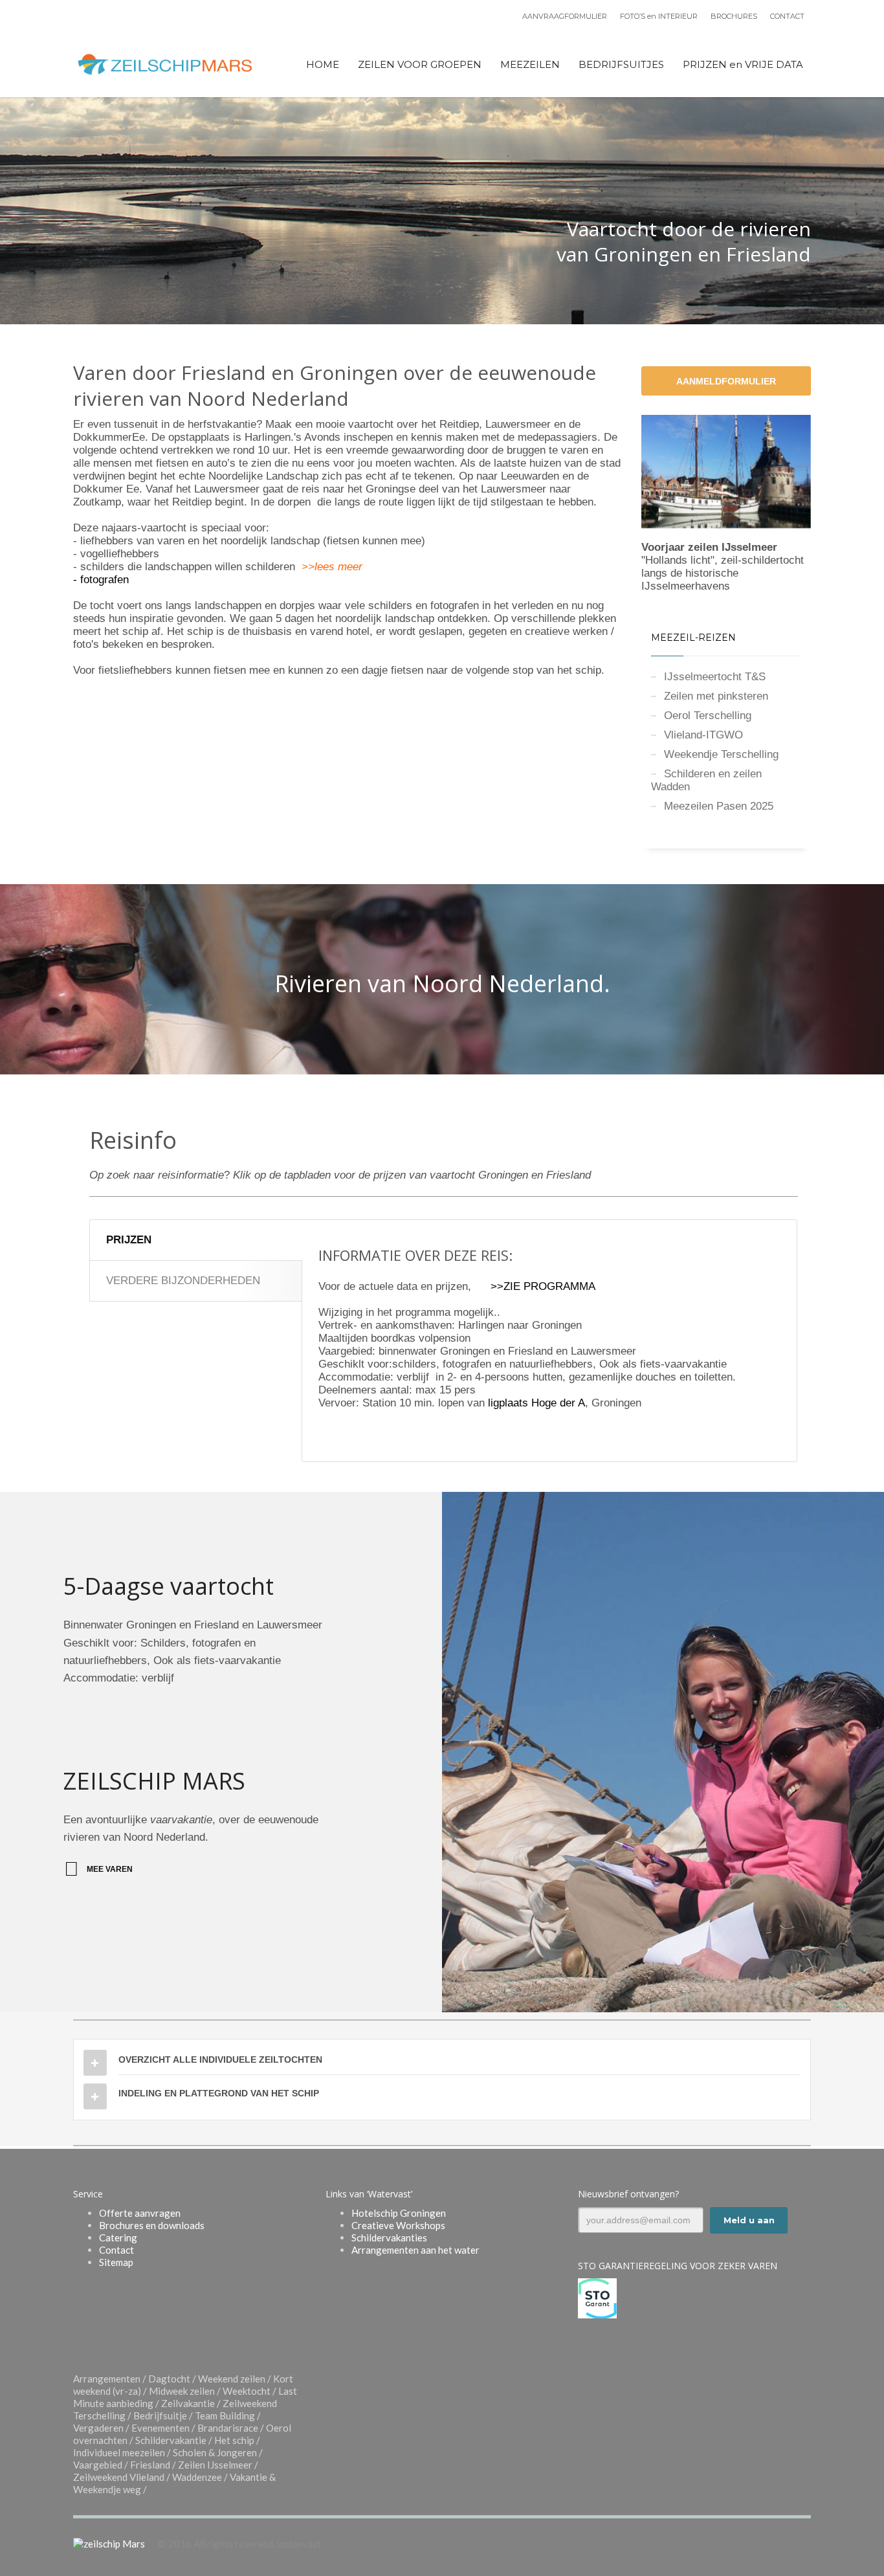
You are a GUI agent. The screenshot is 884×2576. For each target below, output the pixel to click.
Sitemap (116, 2262)
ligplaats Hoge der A (536, 1403)
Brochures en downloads (152, 2225)
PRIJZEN (129, 1240)
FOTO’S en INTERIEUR (659, 16)
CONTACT (787, 16)
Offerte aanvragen (140, 2213)
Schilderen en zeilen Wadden (706, 780)
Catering (118, 2237)
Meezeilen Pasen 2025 (719, 806)
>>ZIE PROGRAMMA (543, 1286)
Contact (116, 2250)
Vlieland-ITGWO (703, 735)
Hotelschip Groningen (399, 2213)
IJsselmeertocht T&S (715, 677)
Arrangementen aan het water (415, 2250)
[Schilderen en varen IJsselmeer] (726, 472)
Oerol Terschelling (708, 716)
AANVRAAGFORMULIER (565, 16)
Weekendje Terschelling (721, 754)
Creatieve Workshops (398, 2225)
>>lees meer (332, 567)
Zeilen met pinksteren (716, 696)
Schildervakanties (389, 2237)
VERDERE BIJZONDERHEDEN (183, 1281)
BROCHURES (734, 16)
